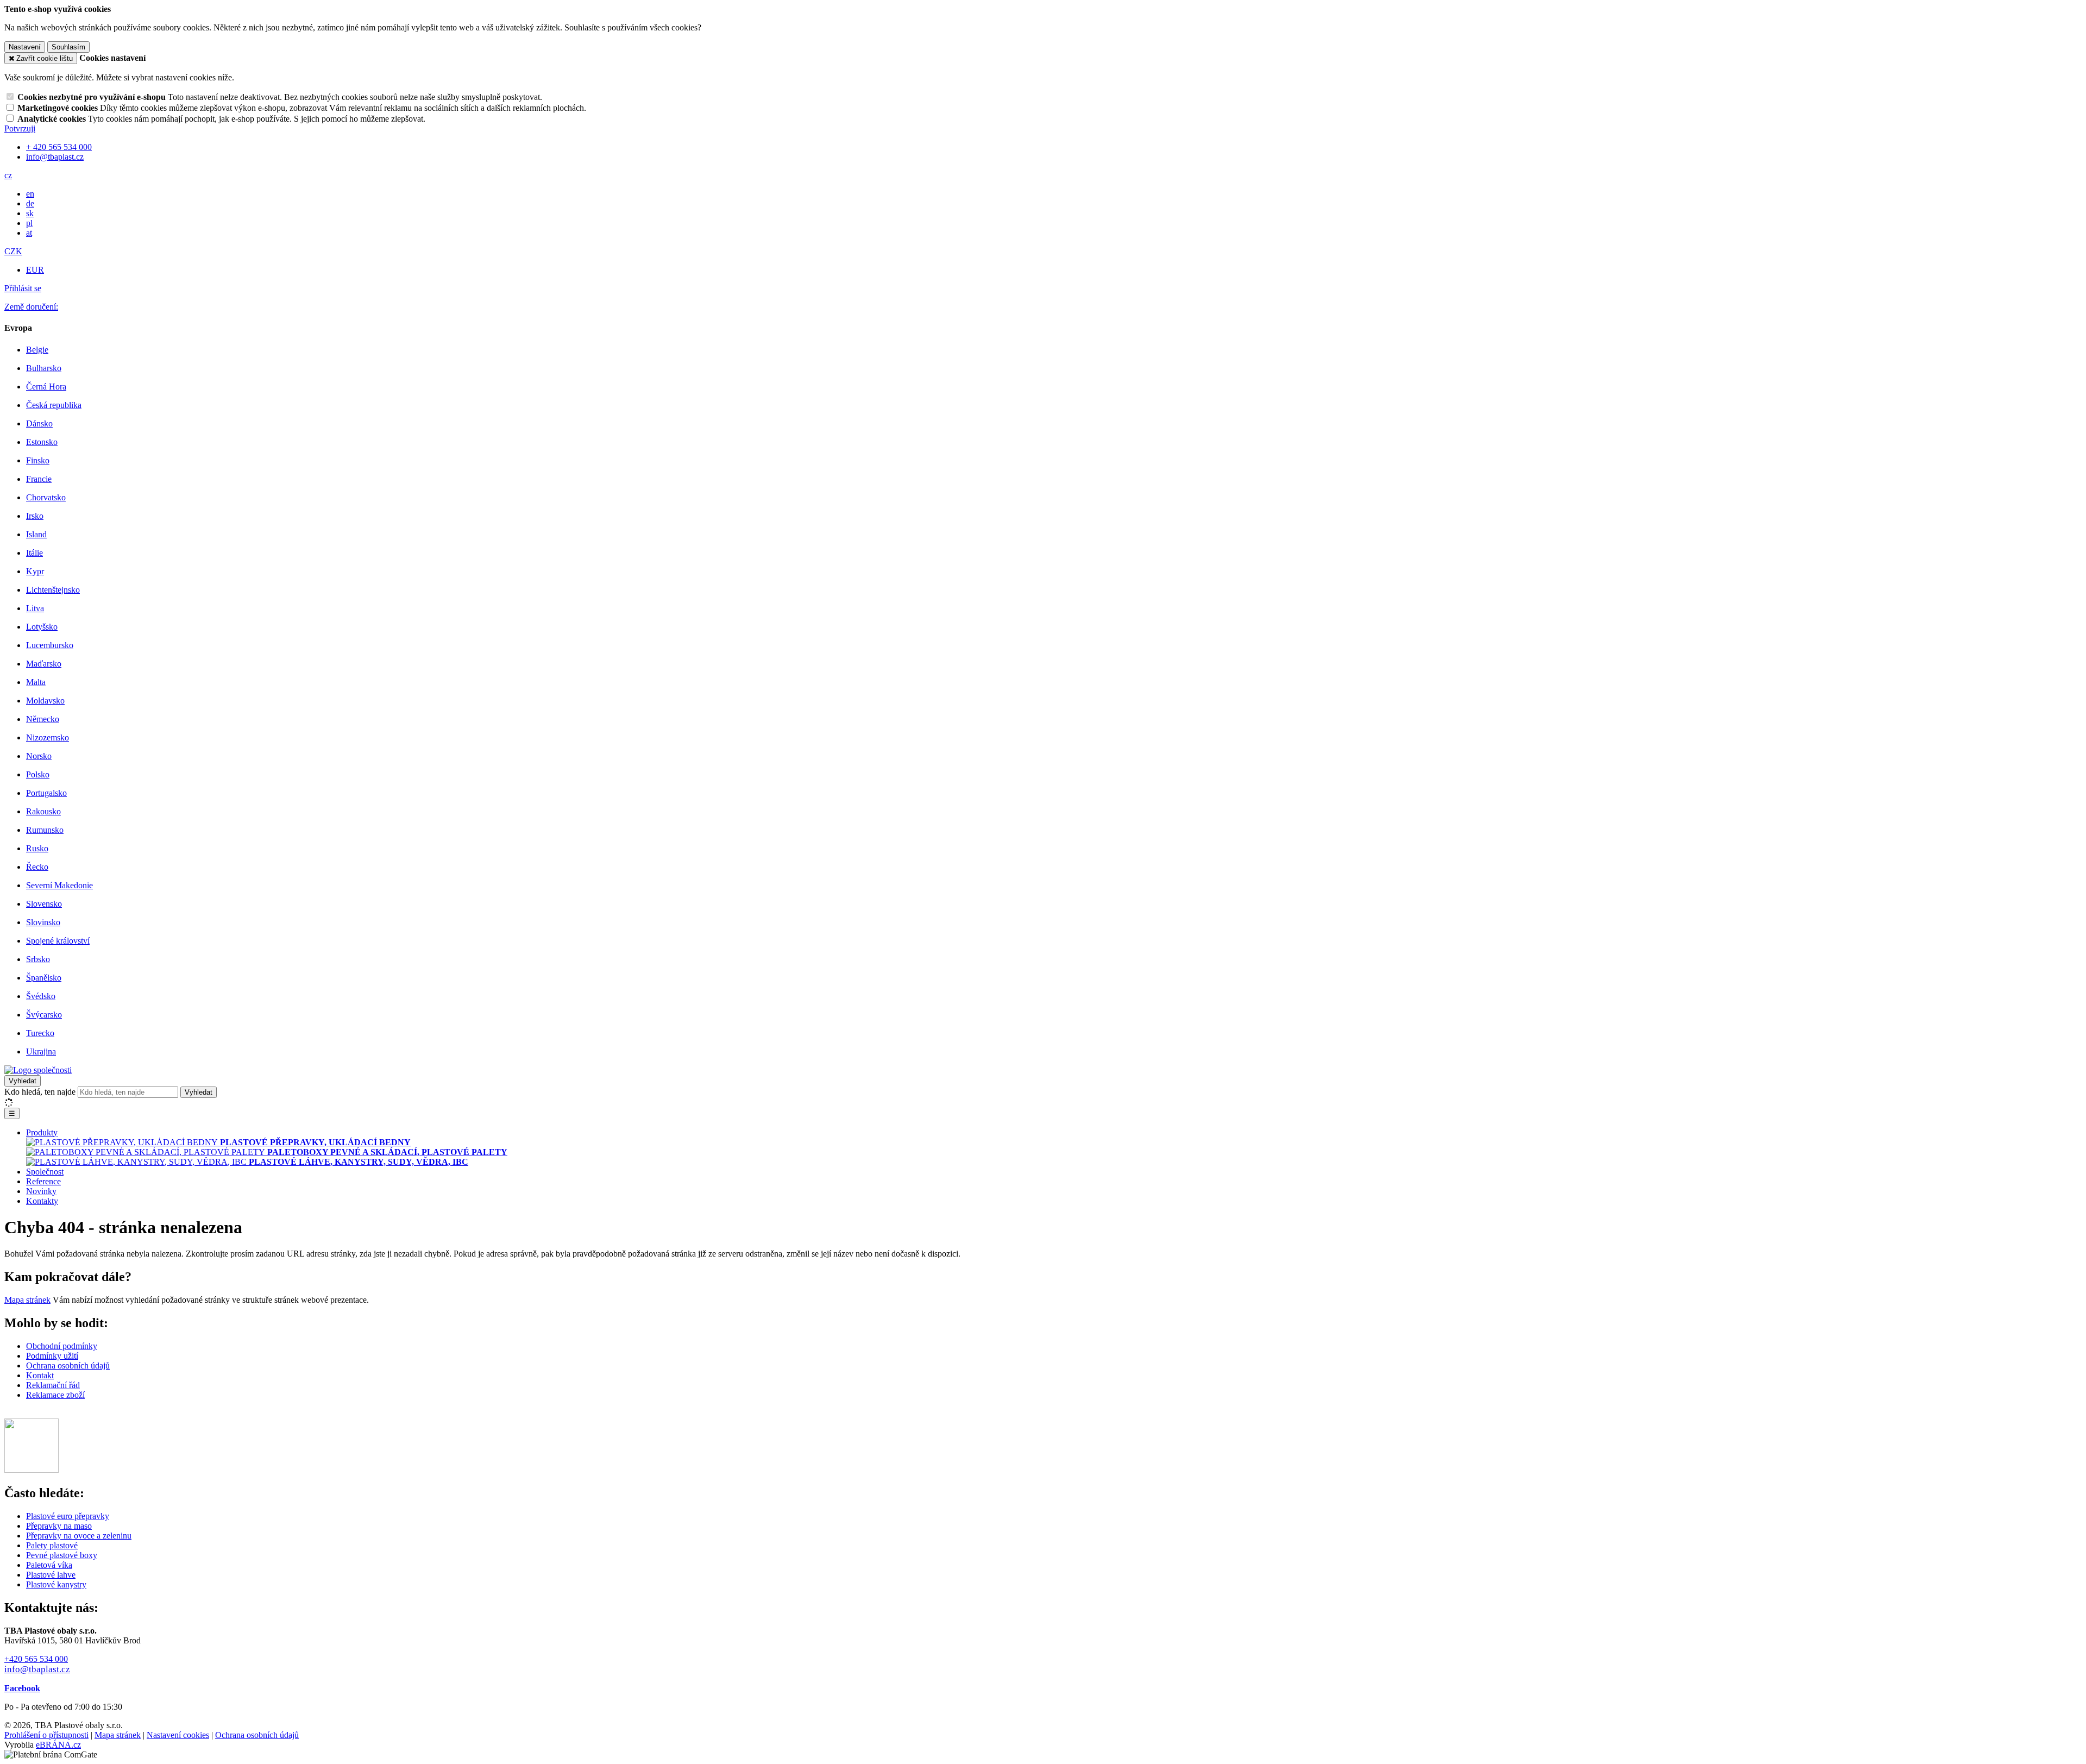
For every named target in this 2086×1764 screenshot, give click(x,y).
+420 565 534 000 (36, 1659)
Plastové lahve (51, 1575)
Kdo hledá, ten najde (40, 1092)
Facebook (22, 1688)
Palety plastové (52, 1545)
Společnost (45, 1172)
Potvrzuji (20, 128)
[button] (8, 175)
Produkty (42, 1132)
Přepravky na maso (59, 1526)
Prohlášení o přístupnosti (46, 1735)
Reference (43, 1181)
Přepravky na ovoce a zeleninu (79, 1536)
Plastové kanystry (56, 1584)
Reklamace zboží (55, 1395)
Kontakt (40, 1375)
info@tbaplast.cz (37, 1669)
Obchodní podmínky (62, 1346)
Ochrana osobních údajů (68, 1366)
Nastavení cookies (178, 1735)
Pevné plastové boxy (62, 1555)
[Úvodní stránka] (38, 1070)
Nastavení (25, 47)
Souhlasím (68, 47)
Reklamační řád (53, 1385)
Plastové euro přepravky (68, 1516)
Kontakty (42, 1201)
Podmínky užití (52, 1356)
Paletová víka (49, 1565)
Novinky (41, 1191)
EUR (35, 270)
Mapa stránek (27, 1300)
